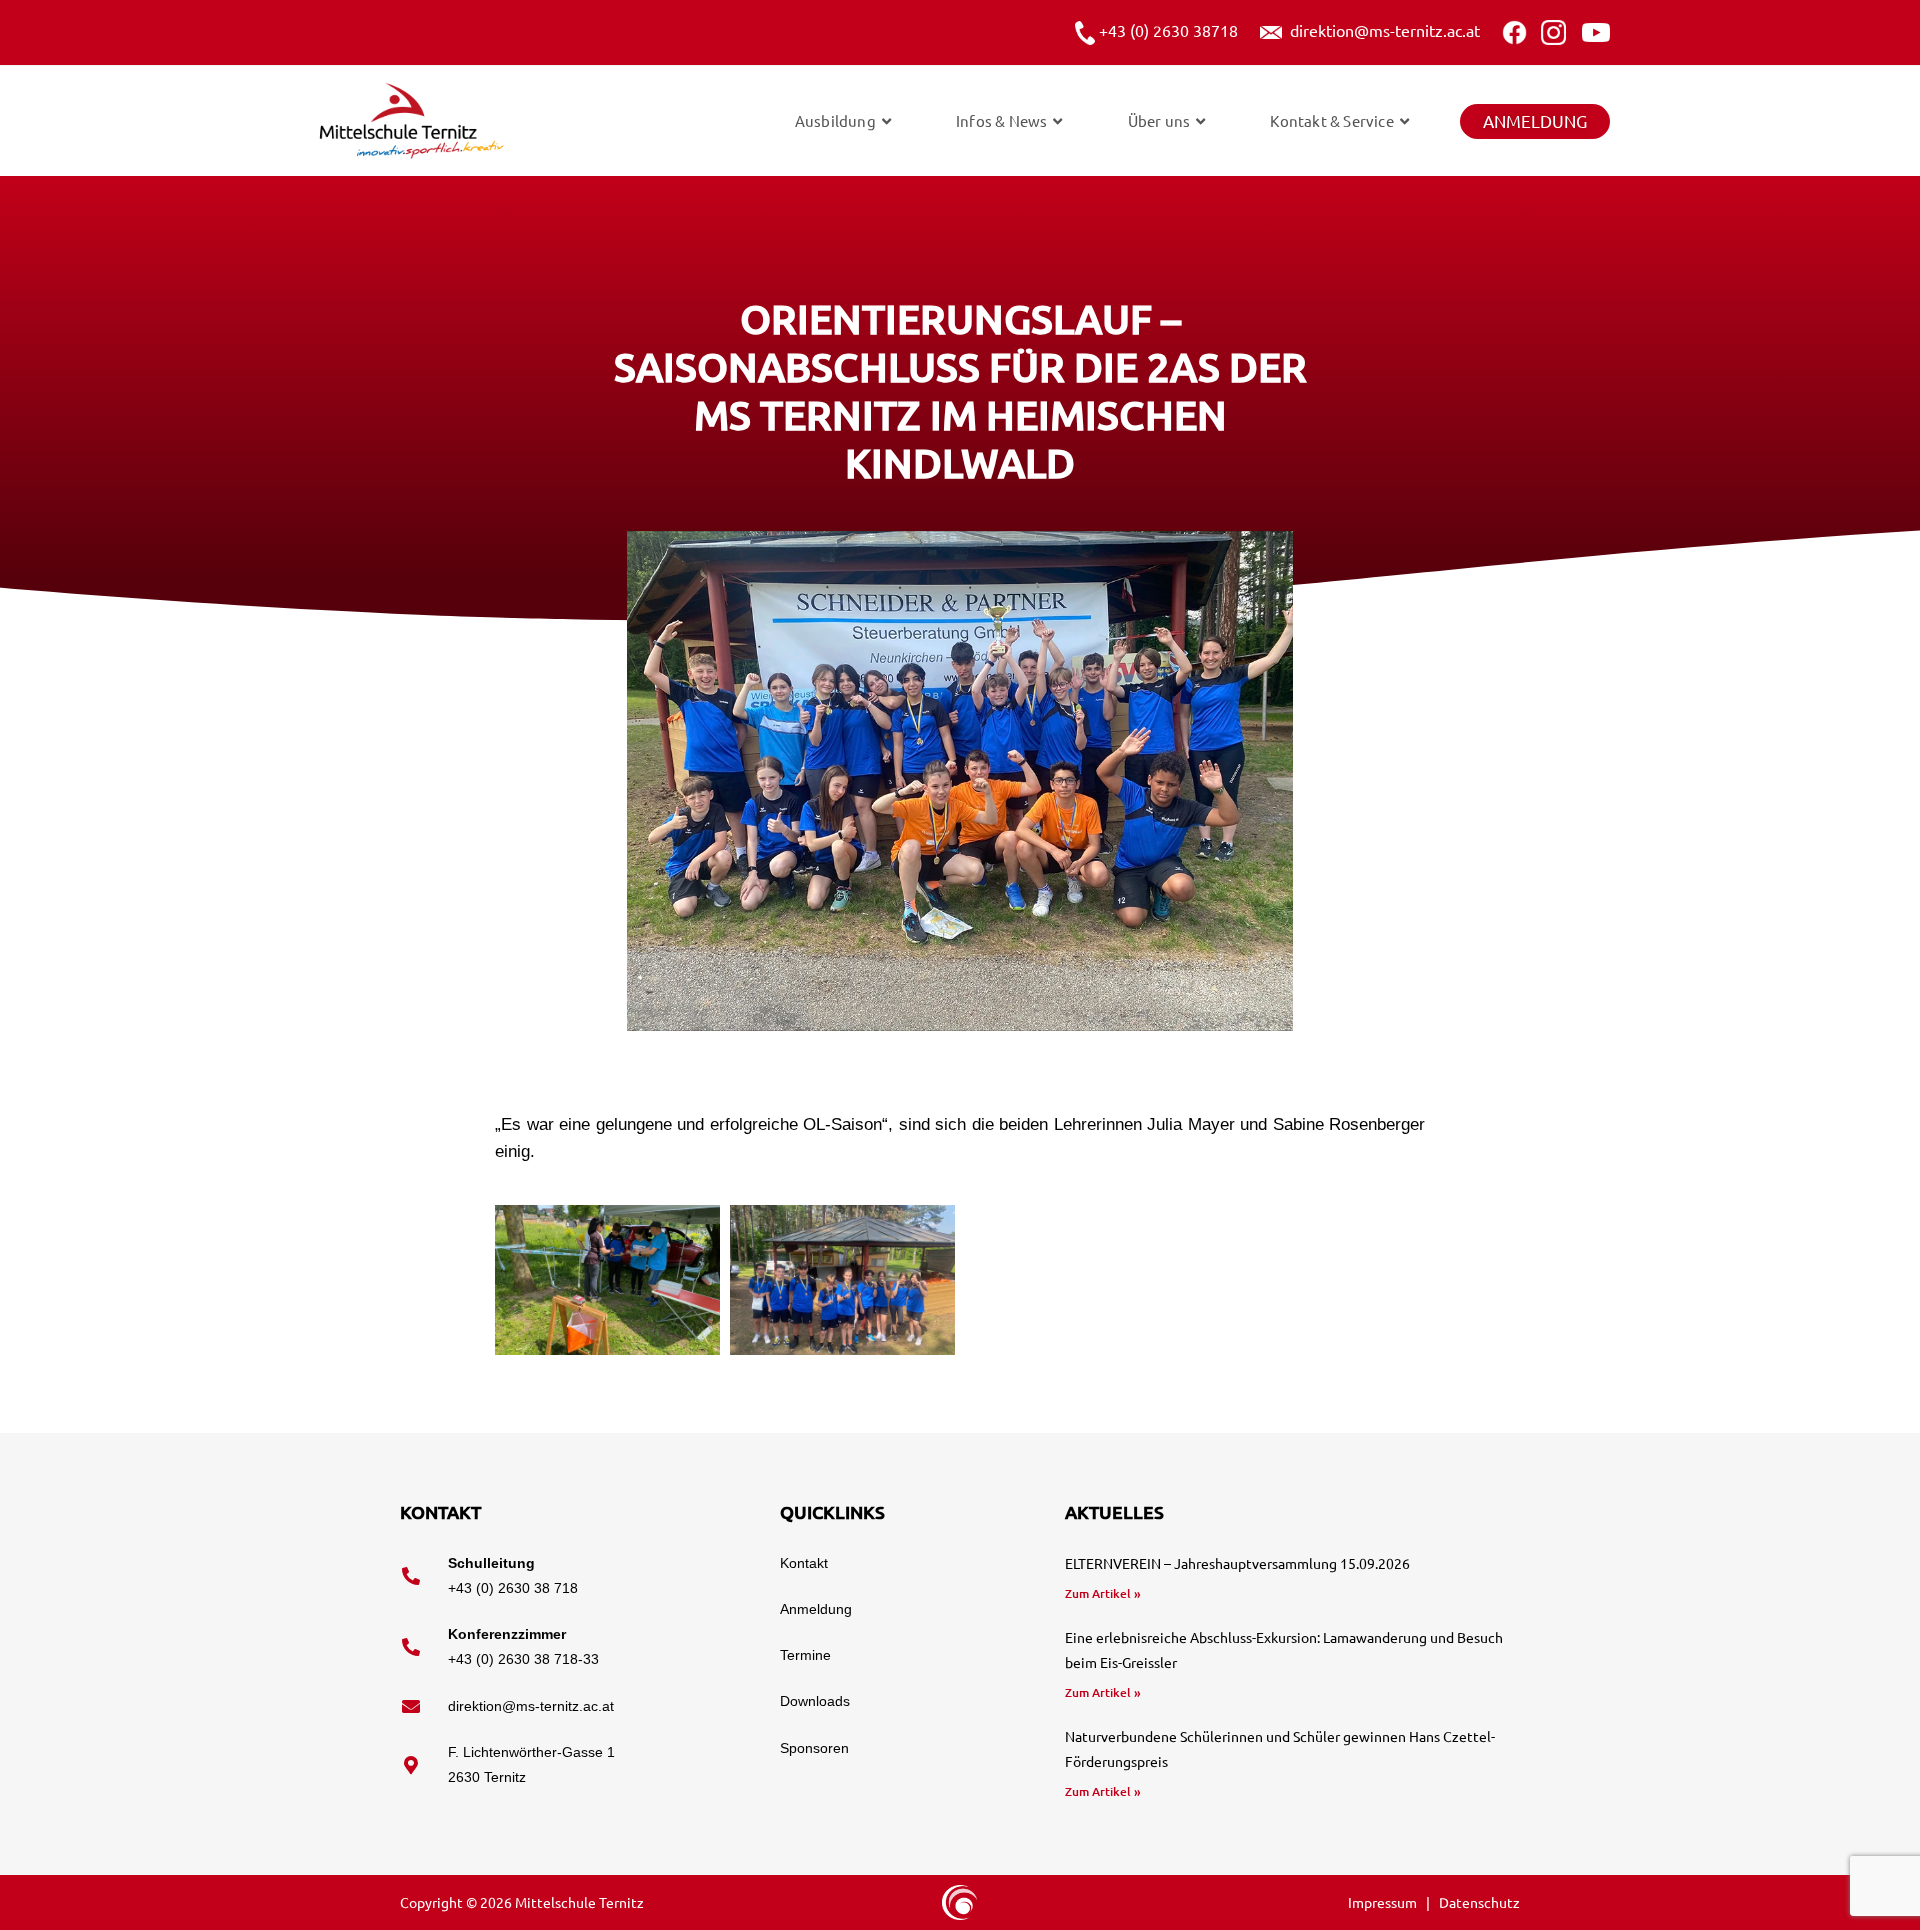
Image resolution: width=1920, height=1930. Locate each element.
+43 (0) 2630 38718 (1166, 30)
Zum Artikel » (1103, 1593)
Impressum (1384, 1902)
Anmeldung (1535, 120)
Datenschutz (1479, 1902)
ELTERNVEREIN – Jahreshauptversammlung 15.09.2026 (1237, 1563)
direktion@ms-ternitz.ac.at (1381, 30)
